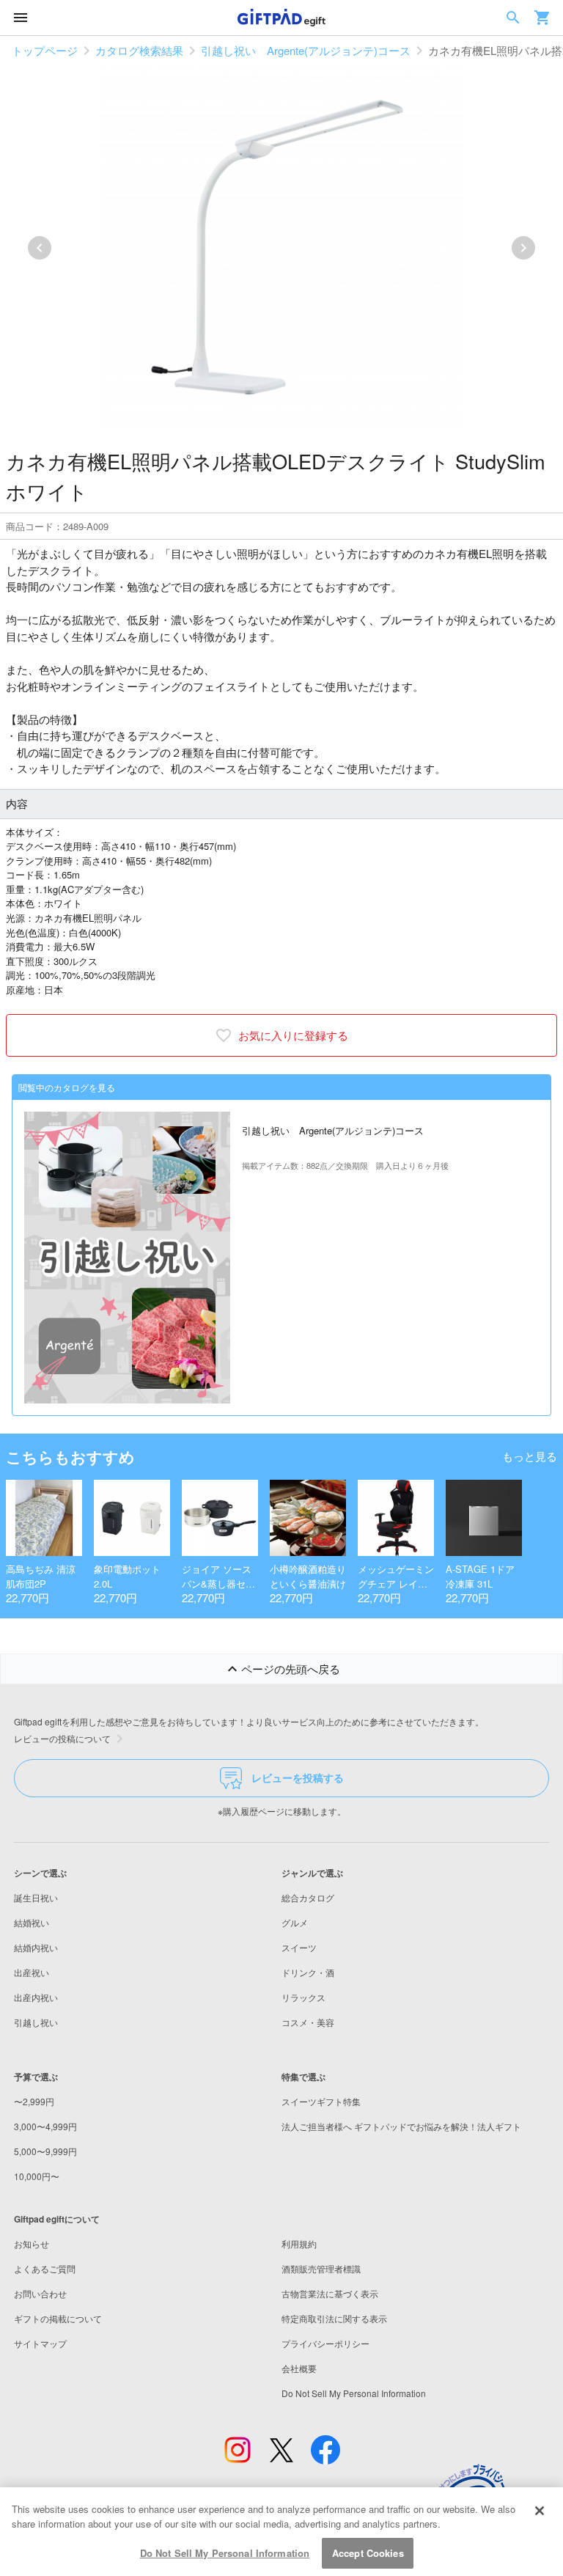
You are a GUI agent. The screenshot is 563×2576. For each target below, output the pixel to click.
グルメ (295, 1922)
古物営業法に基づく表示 (330, 2293)
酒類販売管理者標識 (321, 2268)
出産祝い (32, 1972)
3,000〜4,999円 (45, 2126)
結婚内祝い (36, 1947)
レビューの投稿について (62, 1738)
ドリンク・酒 (308, 1972)
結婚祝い (32, 1922)
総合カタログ (308, 1897)
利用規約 (299, 2243)
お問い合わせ (40, 2293)
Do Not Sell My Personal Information (225, 2553)
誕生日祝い (36, 1897)
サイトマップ (40, 2343)
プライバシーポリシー (325, 2343)
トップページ (45, 50)
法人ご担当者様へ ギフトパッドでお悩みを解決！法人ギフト (401, 2126)
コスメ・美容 (308, 2022)
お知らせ (32, 2243)
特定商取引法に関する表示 (334, 2318)
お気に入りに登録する (293, 1035)
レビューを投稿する (298, 1777)
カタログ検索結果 (139, 50)
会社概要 (299, 2368)
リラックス (303, 1997)
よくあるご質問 (45, 2268)
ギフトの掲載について (58, 2318)
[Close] (540, 2511)
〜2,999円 (34, 2101)
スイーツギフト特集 (321, 2101)
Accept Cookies (368, 2553)
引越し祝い (36, 2022)
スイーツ (299, 1947)
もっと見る (530, 1456)
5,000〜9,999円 (45, 2151)
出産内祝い (36, 1997)
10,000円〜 (37, 2176)
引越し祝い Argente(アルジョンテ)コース (306, 50)
